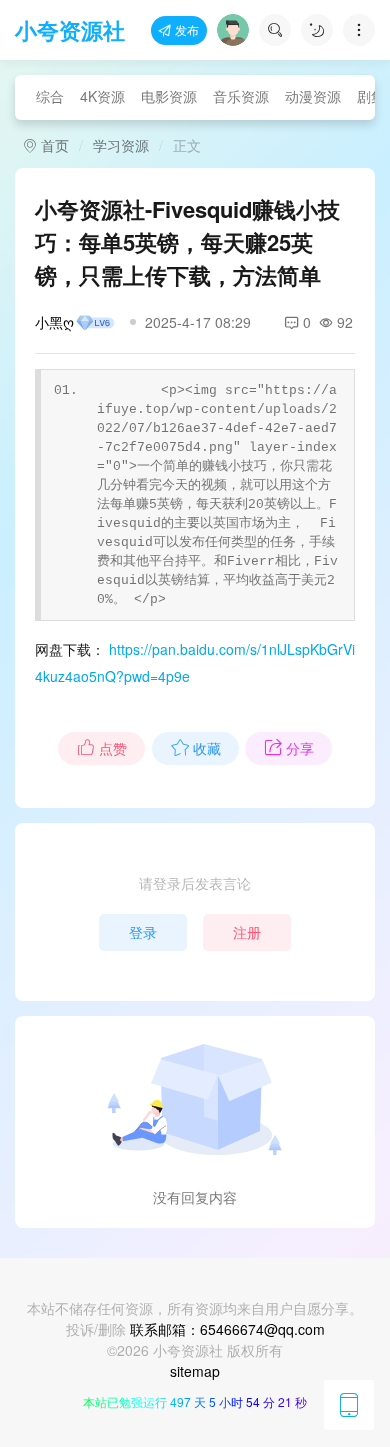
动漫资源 (313, 96)
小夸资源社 (70, 30)
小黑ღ (54, 322)
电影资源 (169, 96)
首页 (53, 145)
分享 (300, 748)
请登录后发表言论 (195, 883)
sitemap (195, 1371)
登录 (143, 932)
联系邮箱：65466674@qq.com (227, 1329)
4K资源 (102, 96)
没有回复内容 (195, 1197)
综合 (50, 96)
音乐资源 (241, 96)
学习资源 (121, 145)
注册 (247, 932)
